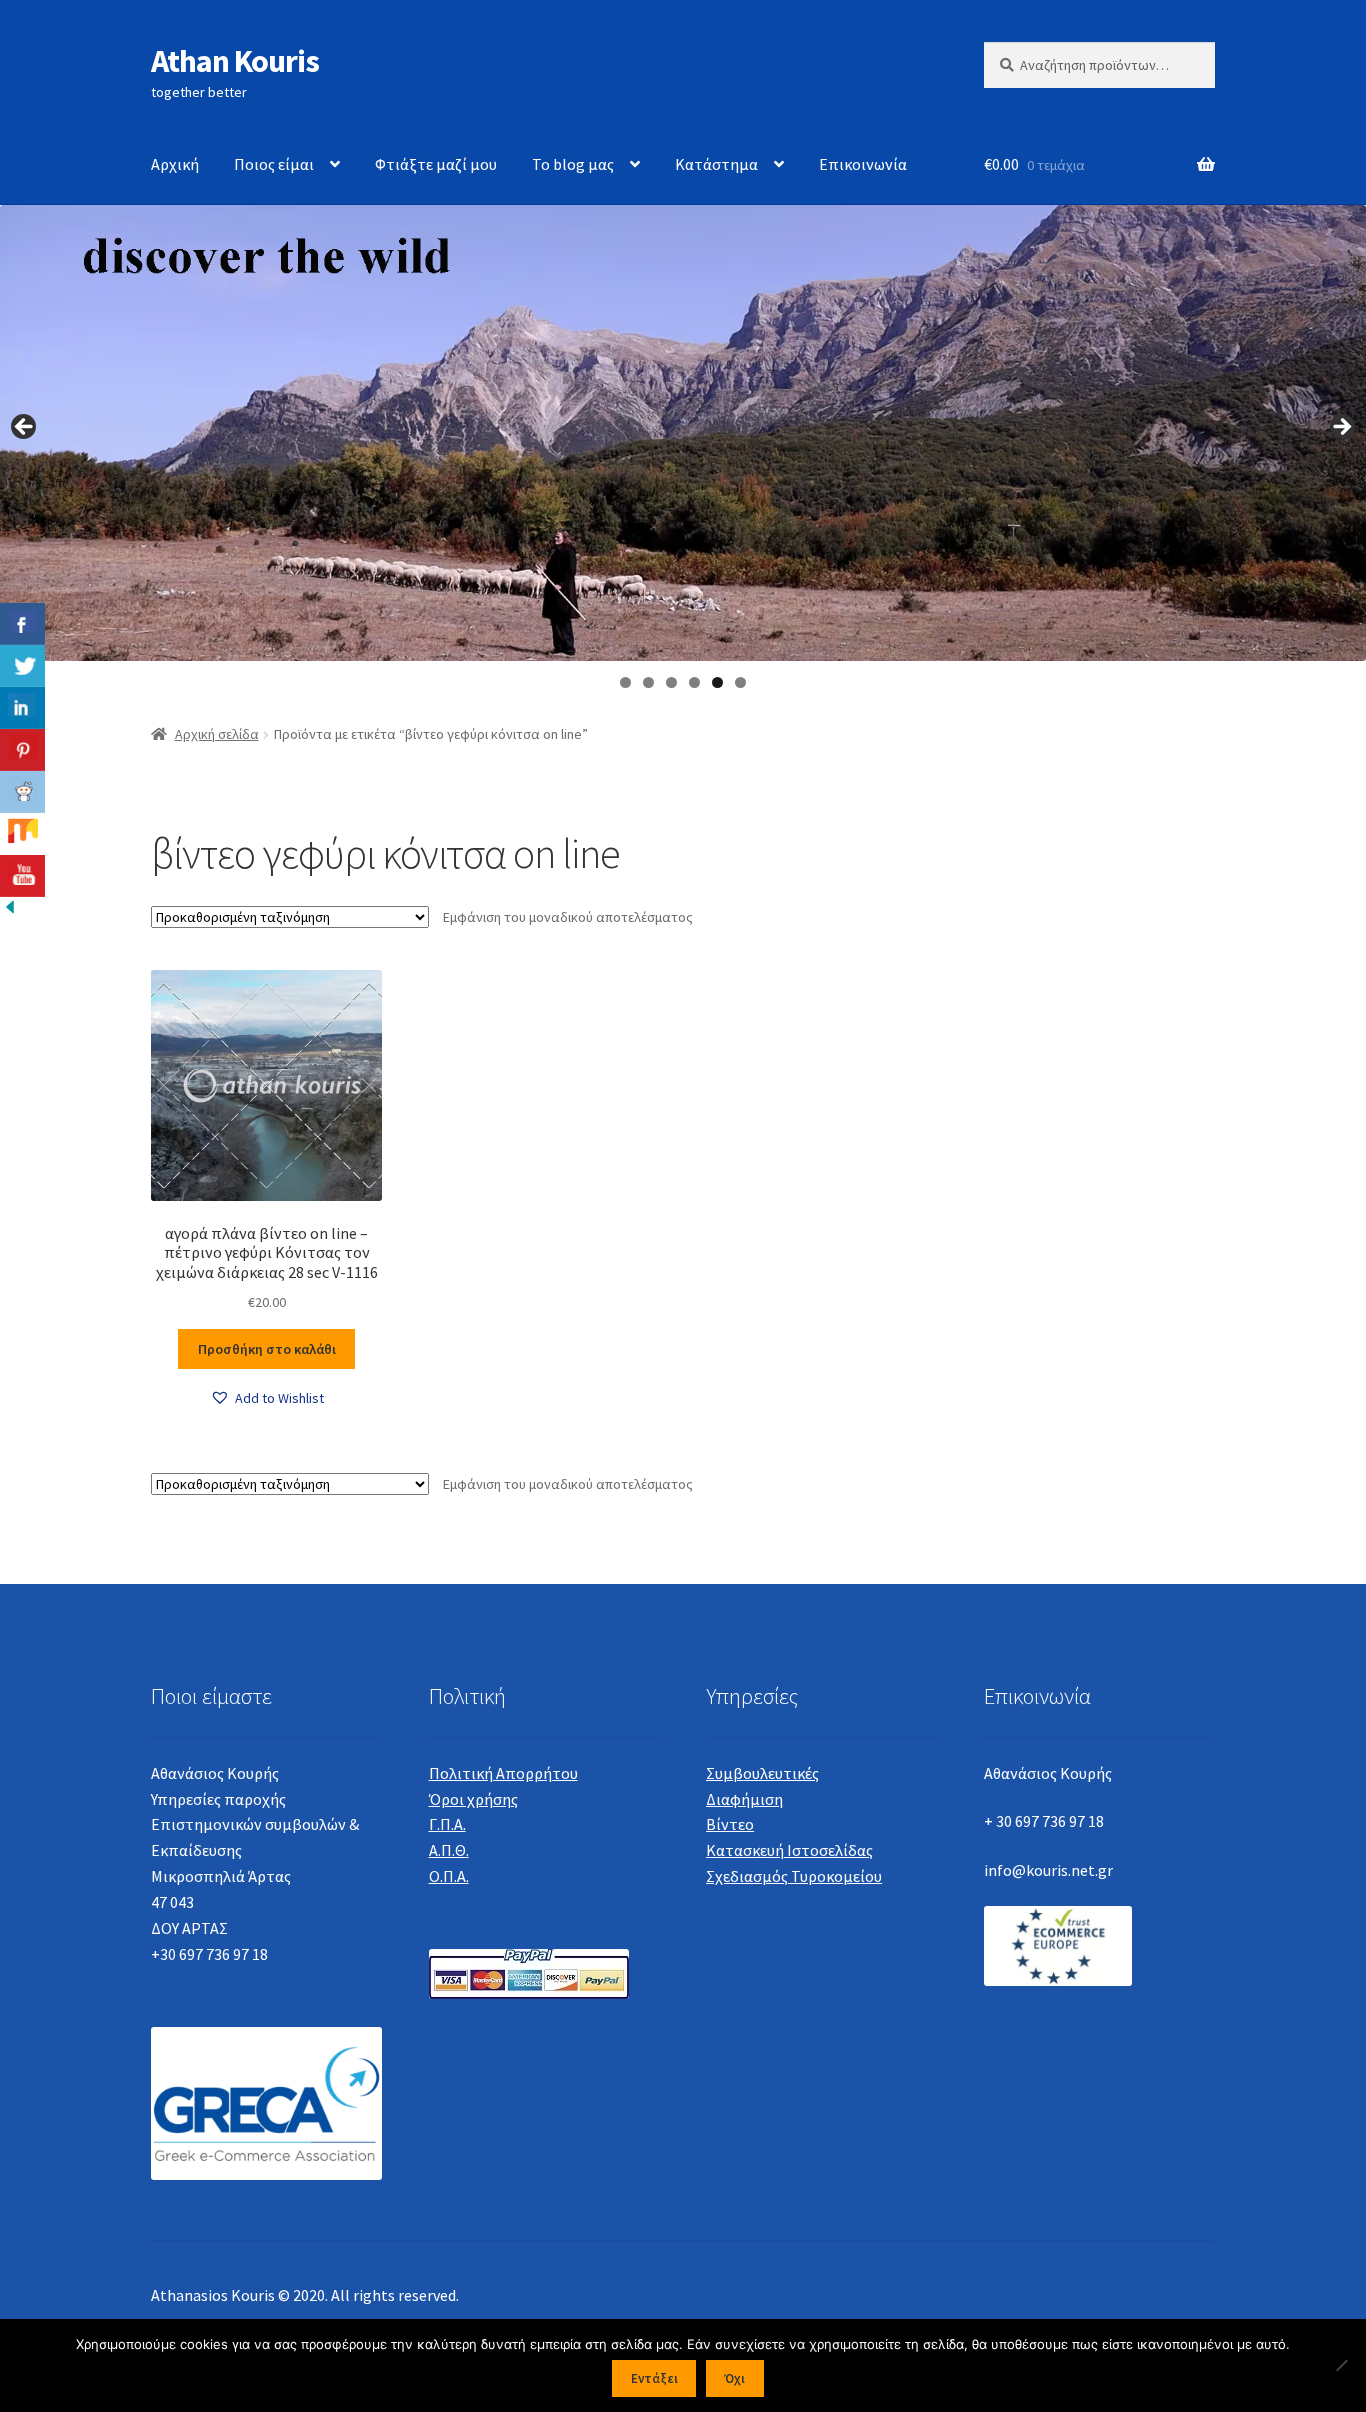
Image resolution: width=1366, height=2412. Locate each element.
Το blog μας (573, 164)
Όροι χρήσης (473, 1799)
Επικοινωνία (863, 164)
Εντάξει (654, 2378)
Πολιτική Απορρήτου (503, 1773)
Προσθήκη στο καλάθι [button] (267, 1349)
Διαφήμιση (744, 1799)
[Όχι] (1341, 2365)
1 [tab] (625, 682)
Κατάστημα (716, 164)
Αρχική (175, 164)
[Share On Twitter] (22, 666)
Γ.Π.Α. (447, 1824)
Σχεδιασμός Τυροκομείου (794, 1876)
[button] (267, 1398)
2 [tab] (648, 682)
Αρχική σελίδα (217, 734)
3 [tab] (671, 682)
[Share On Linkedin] (22, 708)
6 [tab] (740, 682)
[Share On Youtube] (22, 876)
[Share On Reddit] (22, 792)
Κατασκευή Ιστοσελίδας (789, 1850)
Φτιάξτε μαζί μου (436, 164)
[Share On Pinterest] (22, 750)
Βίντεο (730, 1824)
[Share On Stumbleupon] (22, 834)
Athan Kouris (235, 61)
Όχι (734, 2378)
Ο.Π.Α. (449, 1876)
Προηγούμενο (25, 428)
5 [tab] (717, 682)
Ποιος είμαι (274, 164)
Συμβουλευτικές (762, 1773)
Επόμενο (1341, 428)
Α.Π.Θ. (449, 1850)
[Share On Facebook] (22, 624)
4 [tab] (694, 682)
